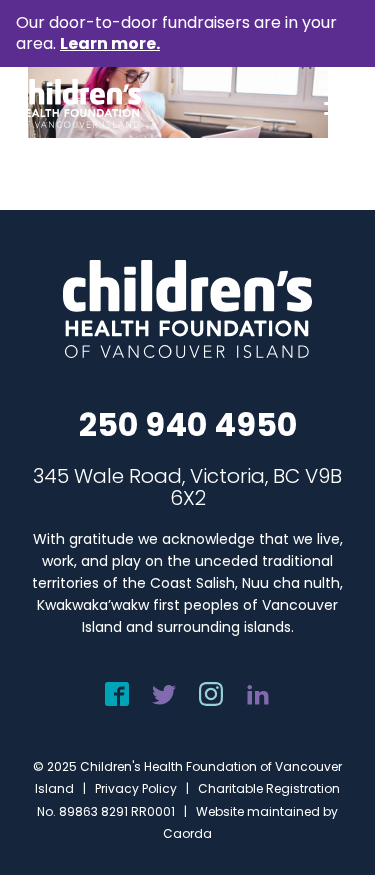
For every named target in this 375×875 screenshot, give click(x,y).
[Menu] (331, 104)
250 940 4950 (188, 424)
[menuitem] (331, 104)
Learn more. (110, 43)
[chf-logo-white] (78, 103)
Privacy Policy (136, 788)
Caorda (187, 833)
